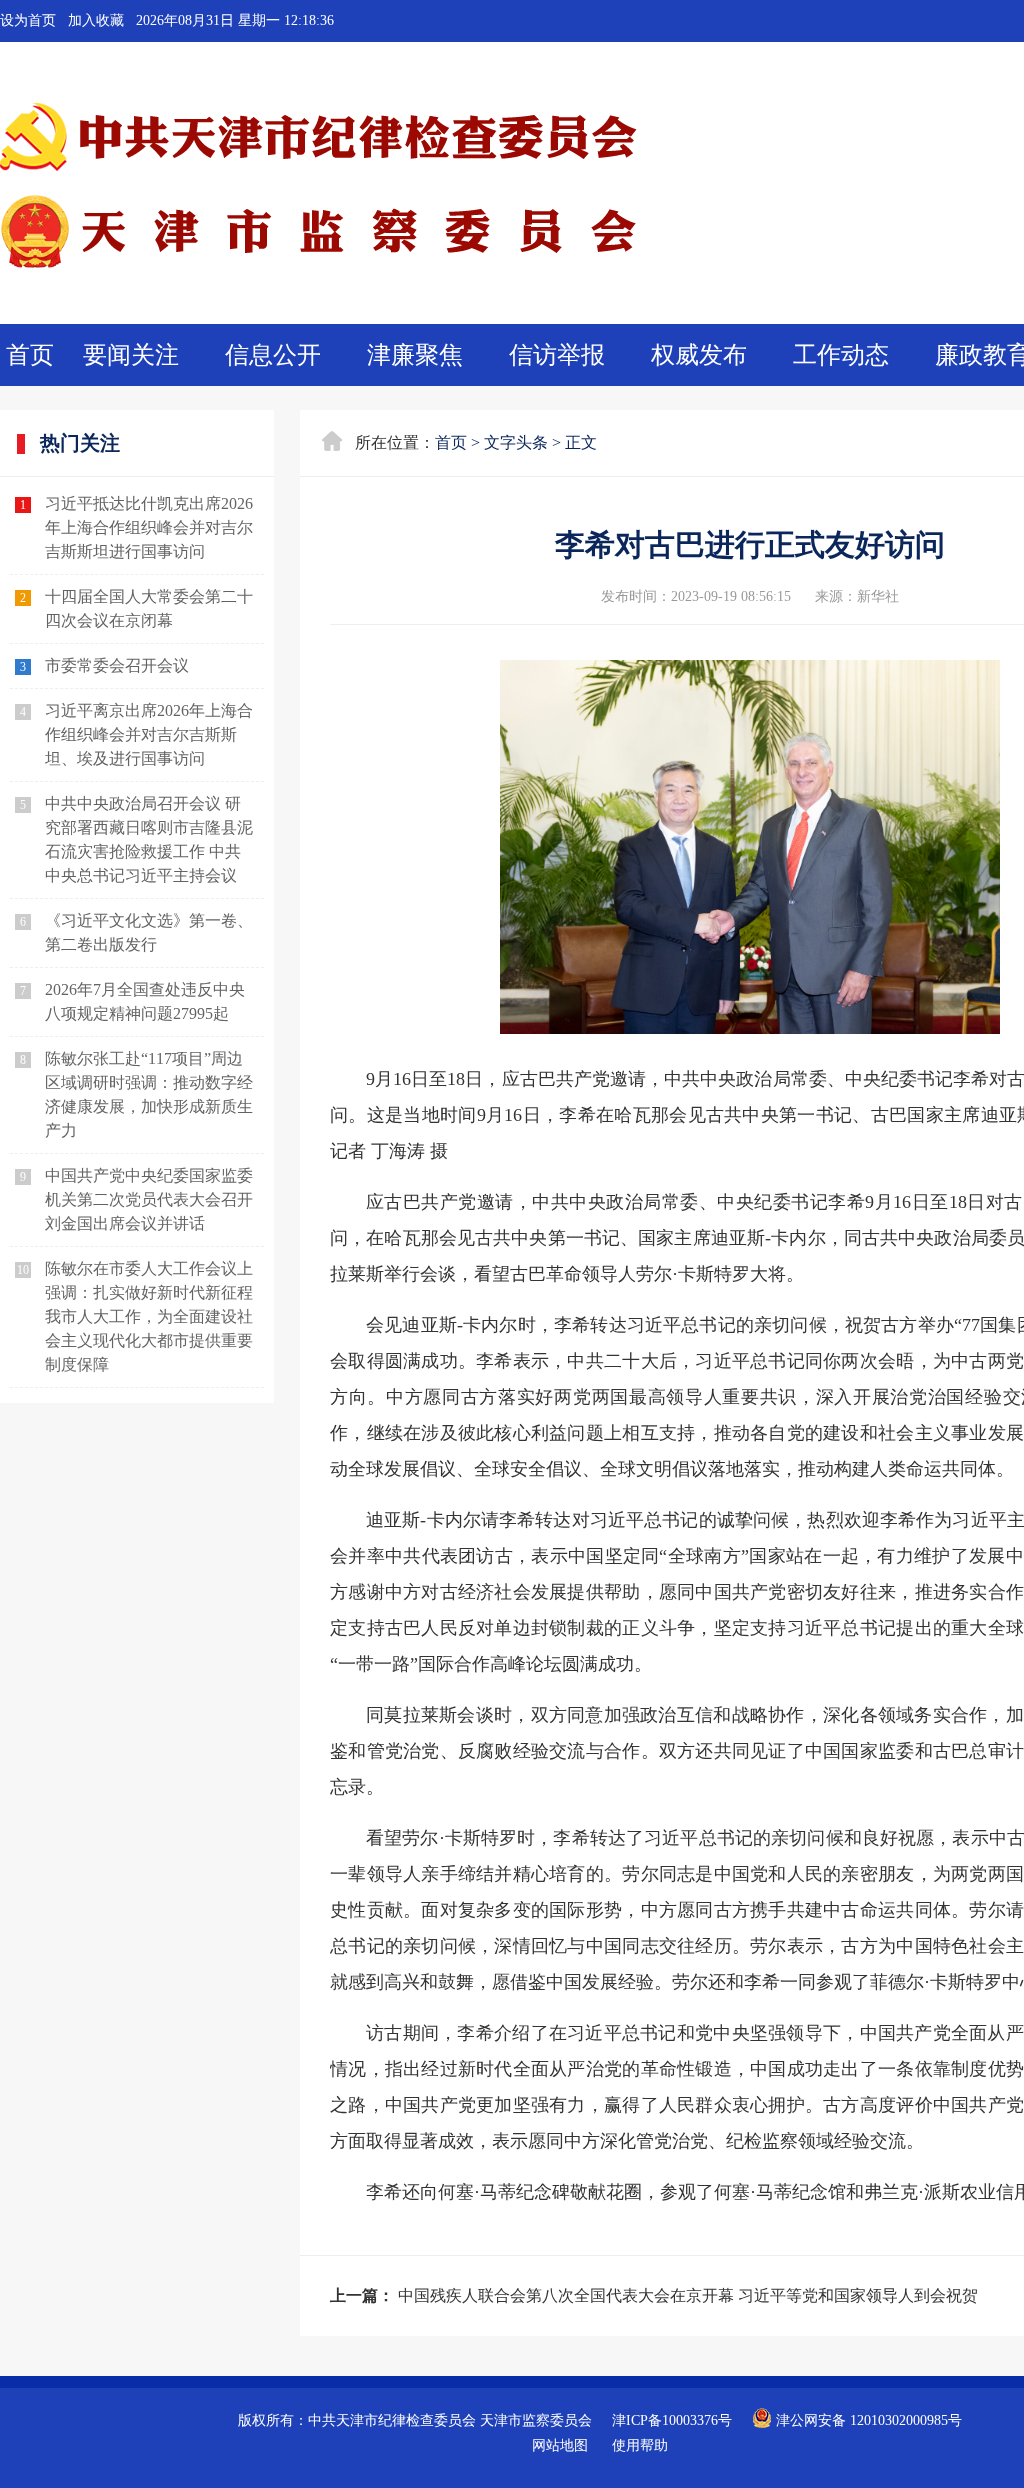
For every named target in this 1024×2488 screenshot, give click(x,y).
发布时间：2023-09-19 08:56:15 (696, 596)
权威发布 (699, 355)
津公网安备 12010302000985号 (867, 2420)
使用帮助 (640, 2445)
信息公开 (273, 355)
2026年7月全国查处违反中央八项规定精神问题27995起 (145, 1001)
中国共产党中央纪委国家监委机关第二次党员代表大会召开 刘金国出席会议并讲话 (149, 1199)
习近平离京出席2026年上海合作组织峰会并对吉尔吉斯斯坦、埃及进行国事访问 (149, 734)
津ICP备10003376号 (672, 2420)
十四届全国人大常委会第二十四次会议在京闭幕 (149, 608)
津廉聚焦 (415, 355)
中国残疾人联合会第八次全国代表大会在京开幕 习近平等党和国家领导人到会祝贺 (688, 2295)
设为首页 (28, 20)
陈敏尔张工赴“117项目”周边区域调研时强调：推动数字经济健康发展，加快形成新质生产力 (149, 1094)
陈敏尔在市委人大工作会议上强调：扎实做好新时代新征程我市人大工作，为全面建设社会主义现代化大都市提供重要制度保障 (149, 1316)
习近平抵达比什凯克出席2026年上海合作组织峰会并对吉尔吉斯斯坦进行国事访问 (149, 527)
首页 (30, 355)
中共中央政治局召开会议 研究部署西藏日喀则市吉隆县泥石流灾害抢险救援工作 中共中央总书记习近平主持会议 (149, 839)
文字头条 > (522, 442)
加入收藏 (96, 20)
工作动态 (841, 355)
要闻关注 (131, 355)
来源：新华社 (857, 596)
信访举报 (557, 355)
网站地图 (560, 2445)
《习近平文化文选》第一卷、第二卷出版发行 (149, 932)
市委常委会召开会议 (117, 665)
